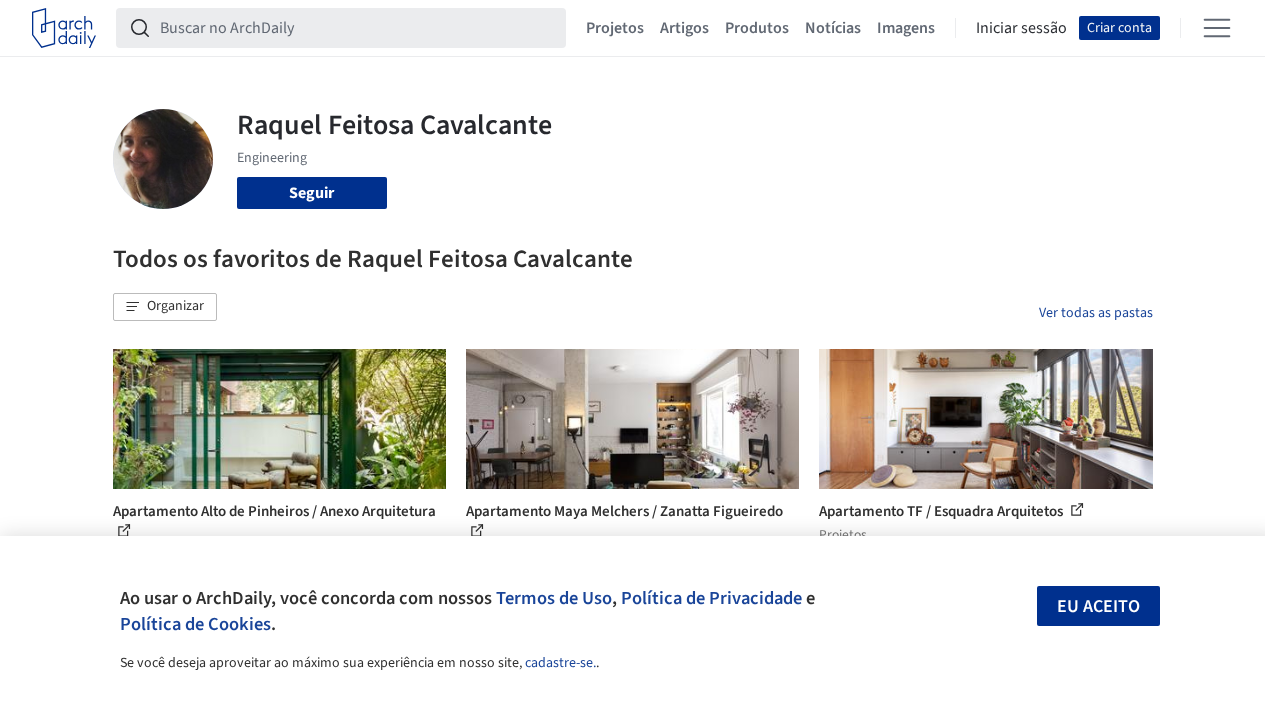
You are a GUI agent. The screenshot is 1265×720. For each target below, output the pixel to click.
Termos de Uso (554, 598)
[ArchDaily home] (64, 28)
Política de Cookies (195, 624)
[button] (165, 307)
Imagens (906, 28)
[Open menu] (1217, 28)
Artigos (684, 28)
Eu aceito (1098, 606)
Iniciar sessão (1021, 28)
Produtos (757, 28)
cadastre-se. (560, 663)
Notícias (833, 28)
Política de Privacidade (711, 598)
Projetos (615, 28)
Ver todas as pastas (1096, 313)
